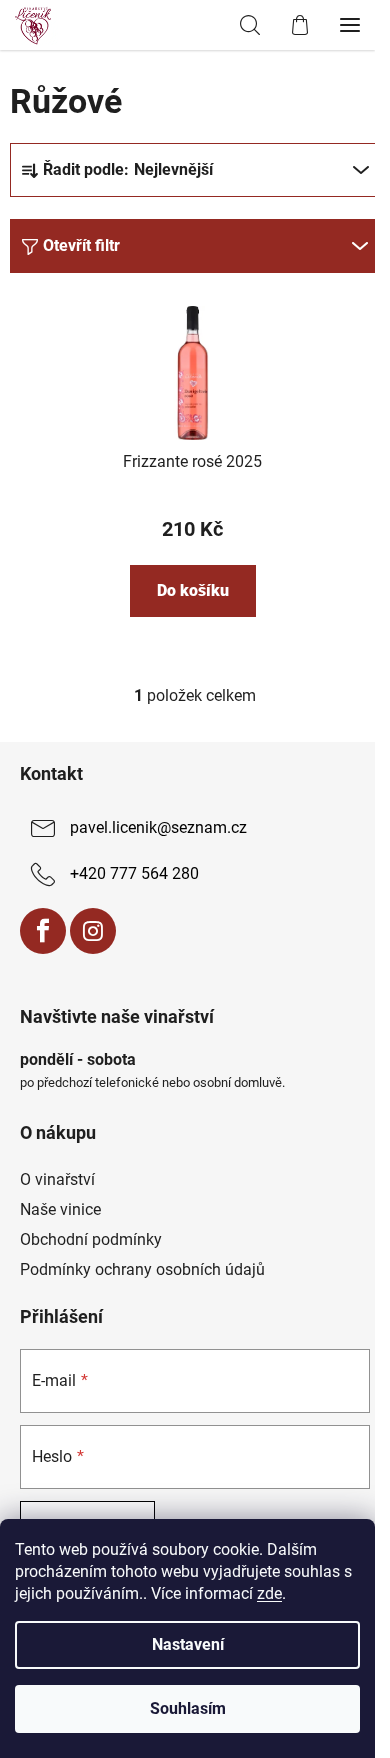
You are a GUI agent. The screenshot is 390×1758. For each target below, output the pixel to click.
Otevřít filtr (81, 245)
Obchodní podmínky (91, 1239)
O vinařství (57, 1179)
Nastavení (188, 1644)
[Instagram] (93, 931)
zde (269, 1593)
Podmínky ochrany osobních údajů (142, 1269)
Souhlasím (188, 1708)
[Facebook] (43, 931)
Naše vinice (60, 1209)
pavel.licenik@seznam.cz (158, 827)
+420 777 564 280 (134, 873)
